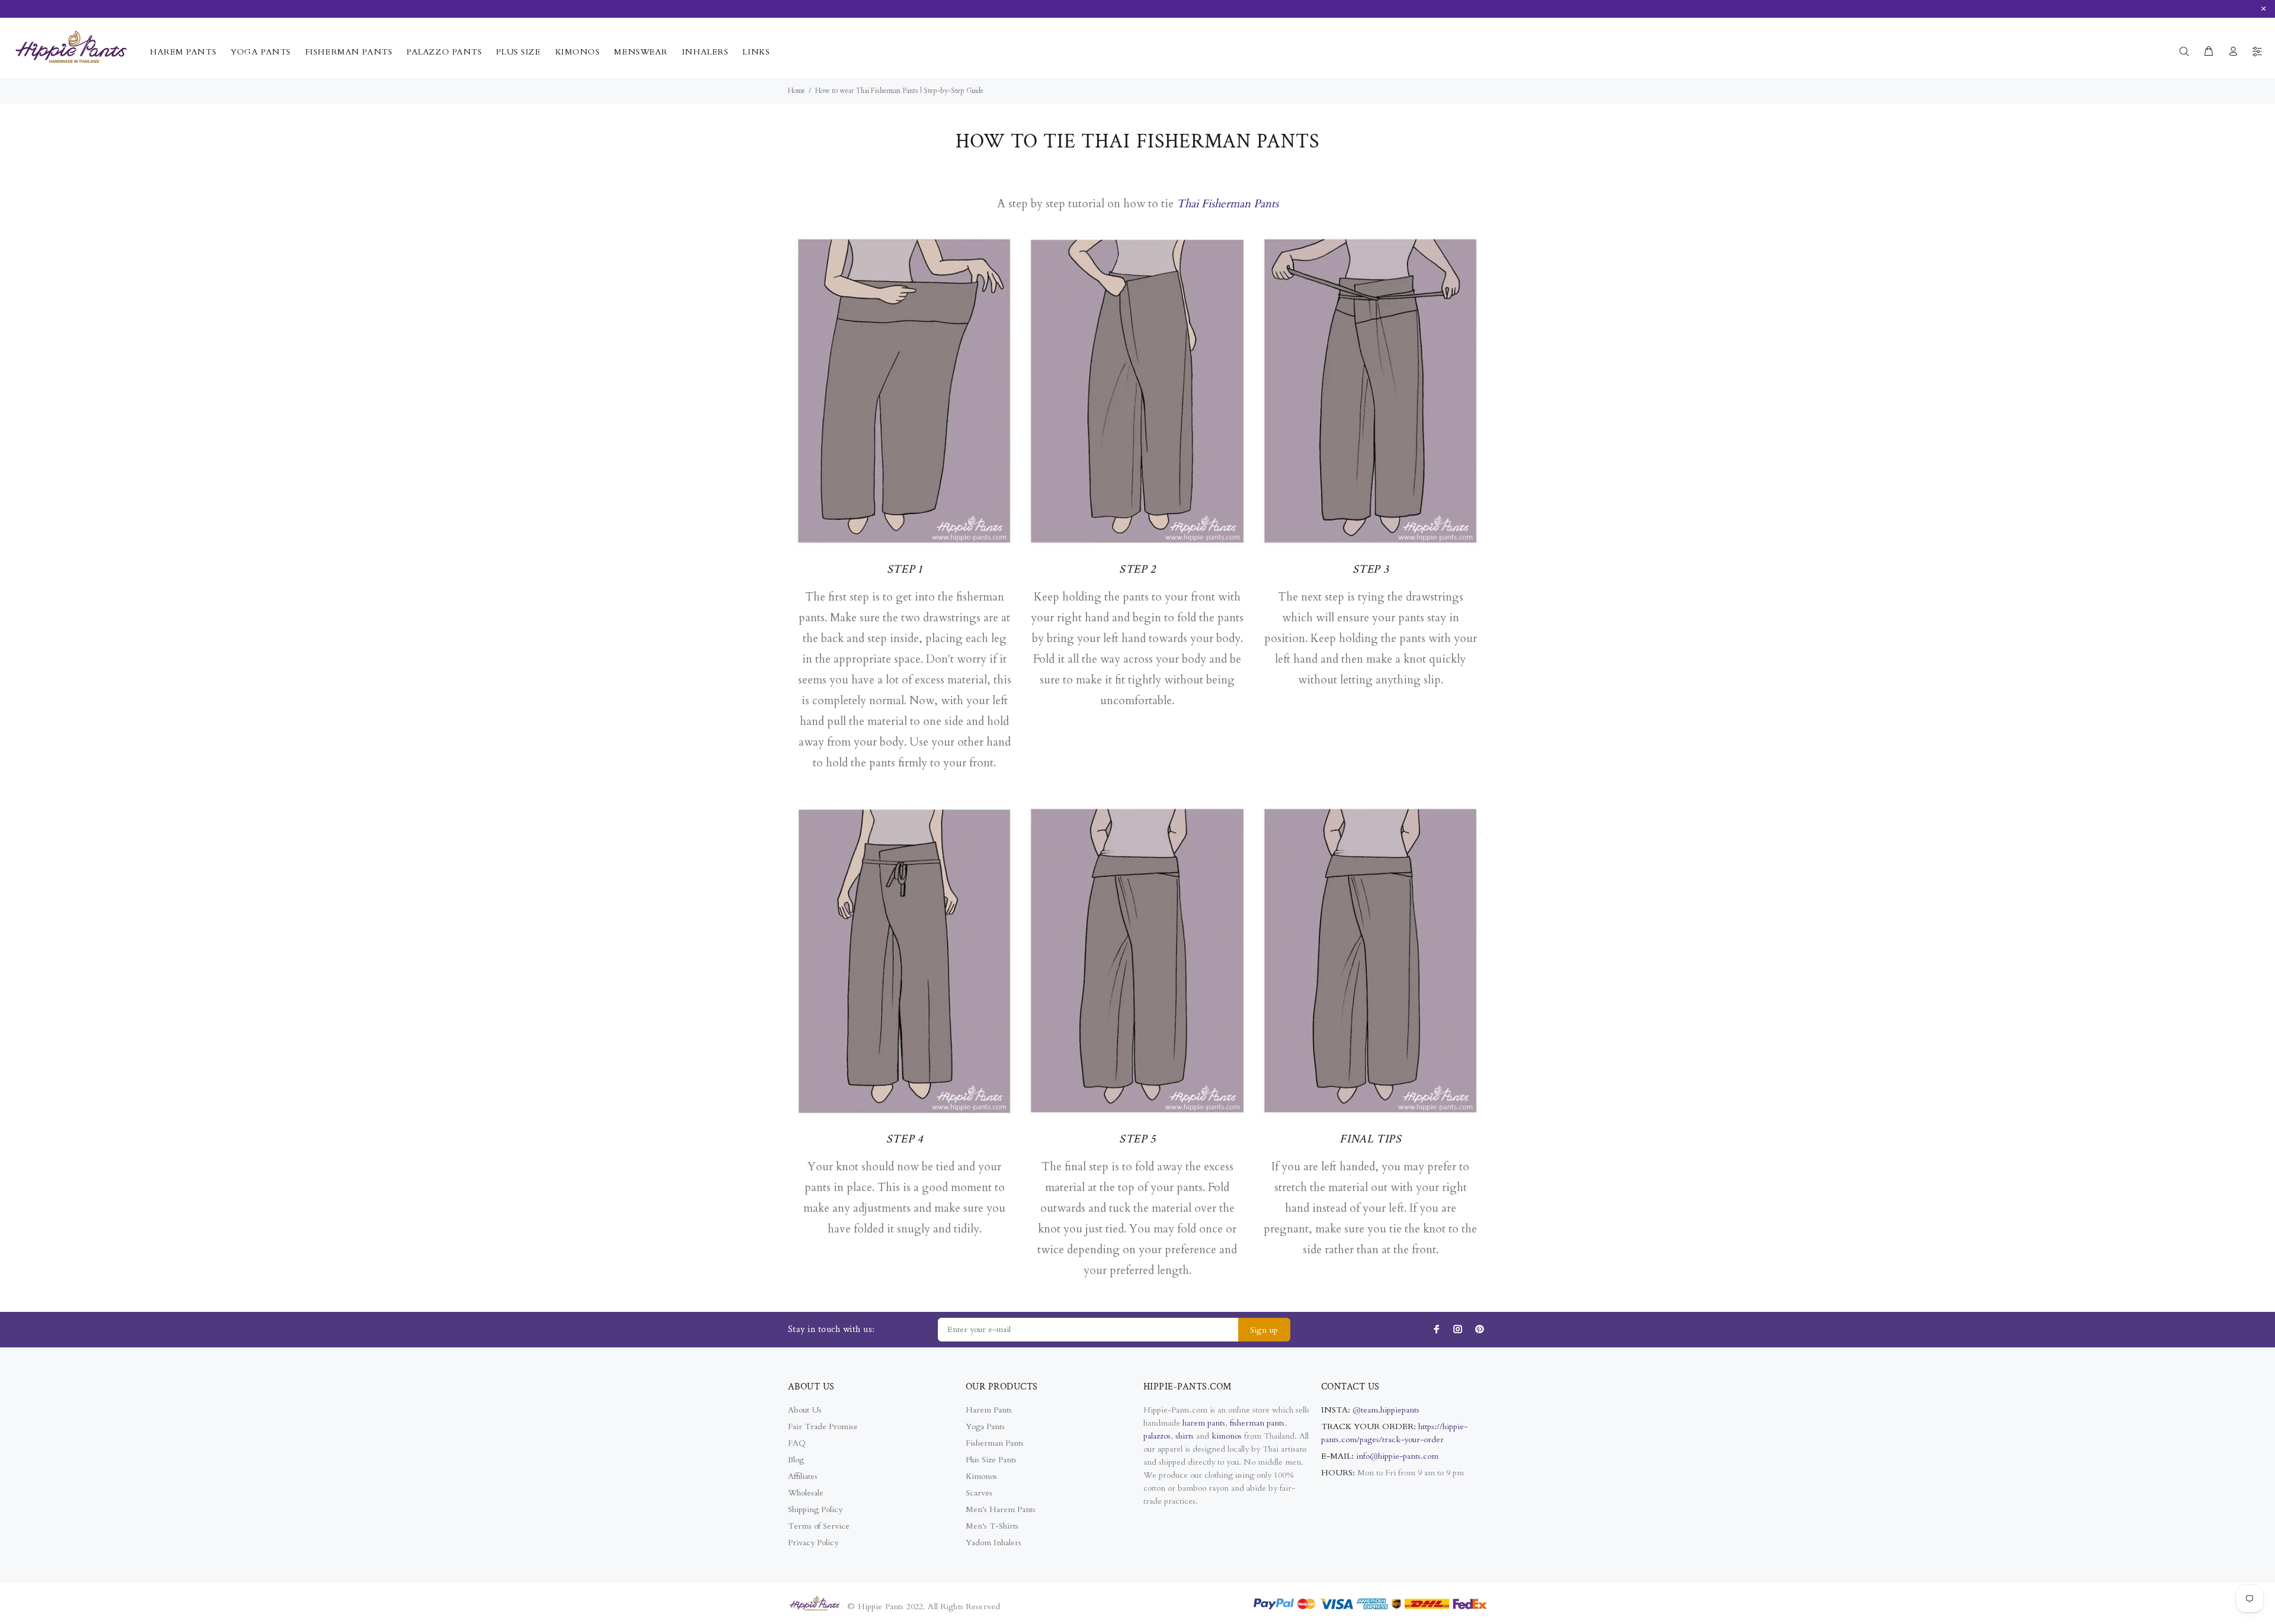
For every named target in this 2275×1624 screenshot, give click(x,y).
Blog (796, 1460)
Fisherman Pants (995, 1443)
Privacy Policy (813, 1543)
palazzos (1157, 1436)
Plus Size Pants (991, 1460)
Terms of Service (819, 1526)
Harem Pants (989, 1410)
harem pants (1204, 1423)
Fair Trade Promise (823, 1426)
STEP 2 (1137, 569)
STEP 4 (905, 1139)
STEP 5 (1137, 1139)
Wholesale (806, 1493)
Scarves (979, 1493)
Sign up (1264, 1330)
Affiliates (803, 1476)
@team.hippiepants (1386, 1410)
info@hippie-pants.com (1397, 1456)
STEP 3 (1371, 569)
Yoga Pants (985, 1426)
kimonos (1228, 1436)
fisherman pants (1257, 1423)
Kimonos (981, 1476)
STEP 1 (905, 569)
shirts (1185, 1436)
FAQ (797, 1443)
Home (797, 91)
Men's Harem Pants (1001, 1509)
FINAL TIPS (1370, 1139)
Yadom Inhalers (994, 1543)
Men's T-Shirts (992, 1526)
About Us (805, 1410)
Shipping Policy (815, 1509)
